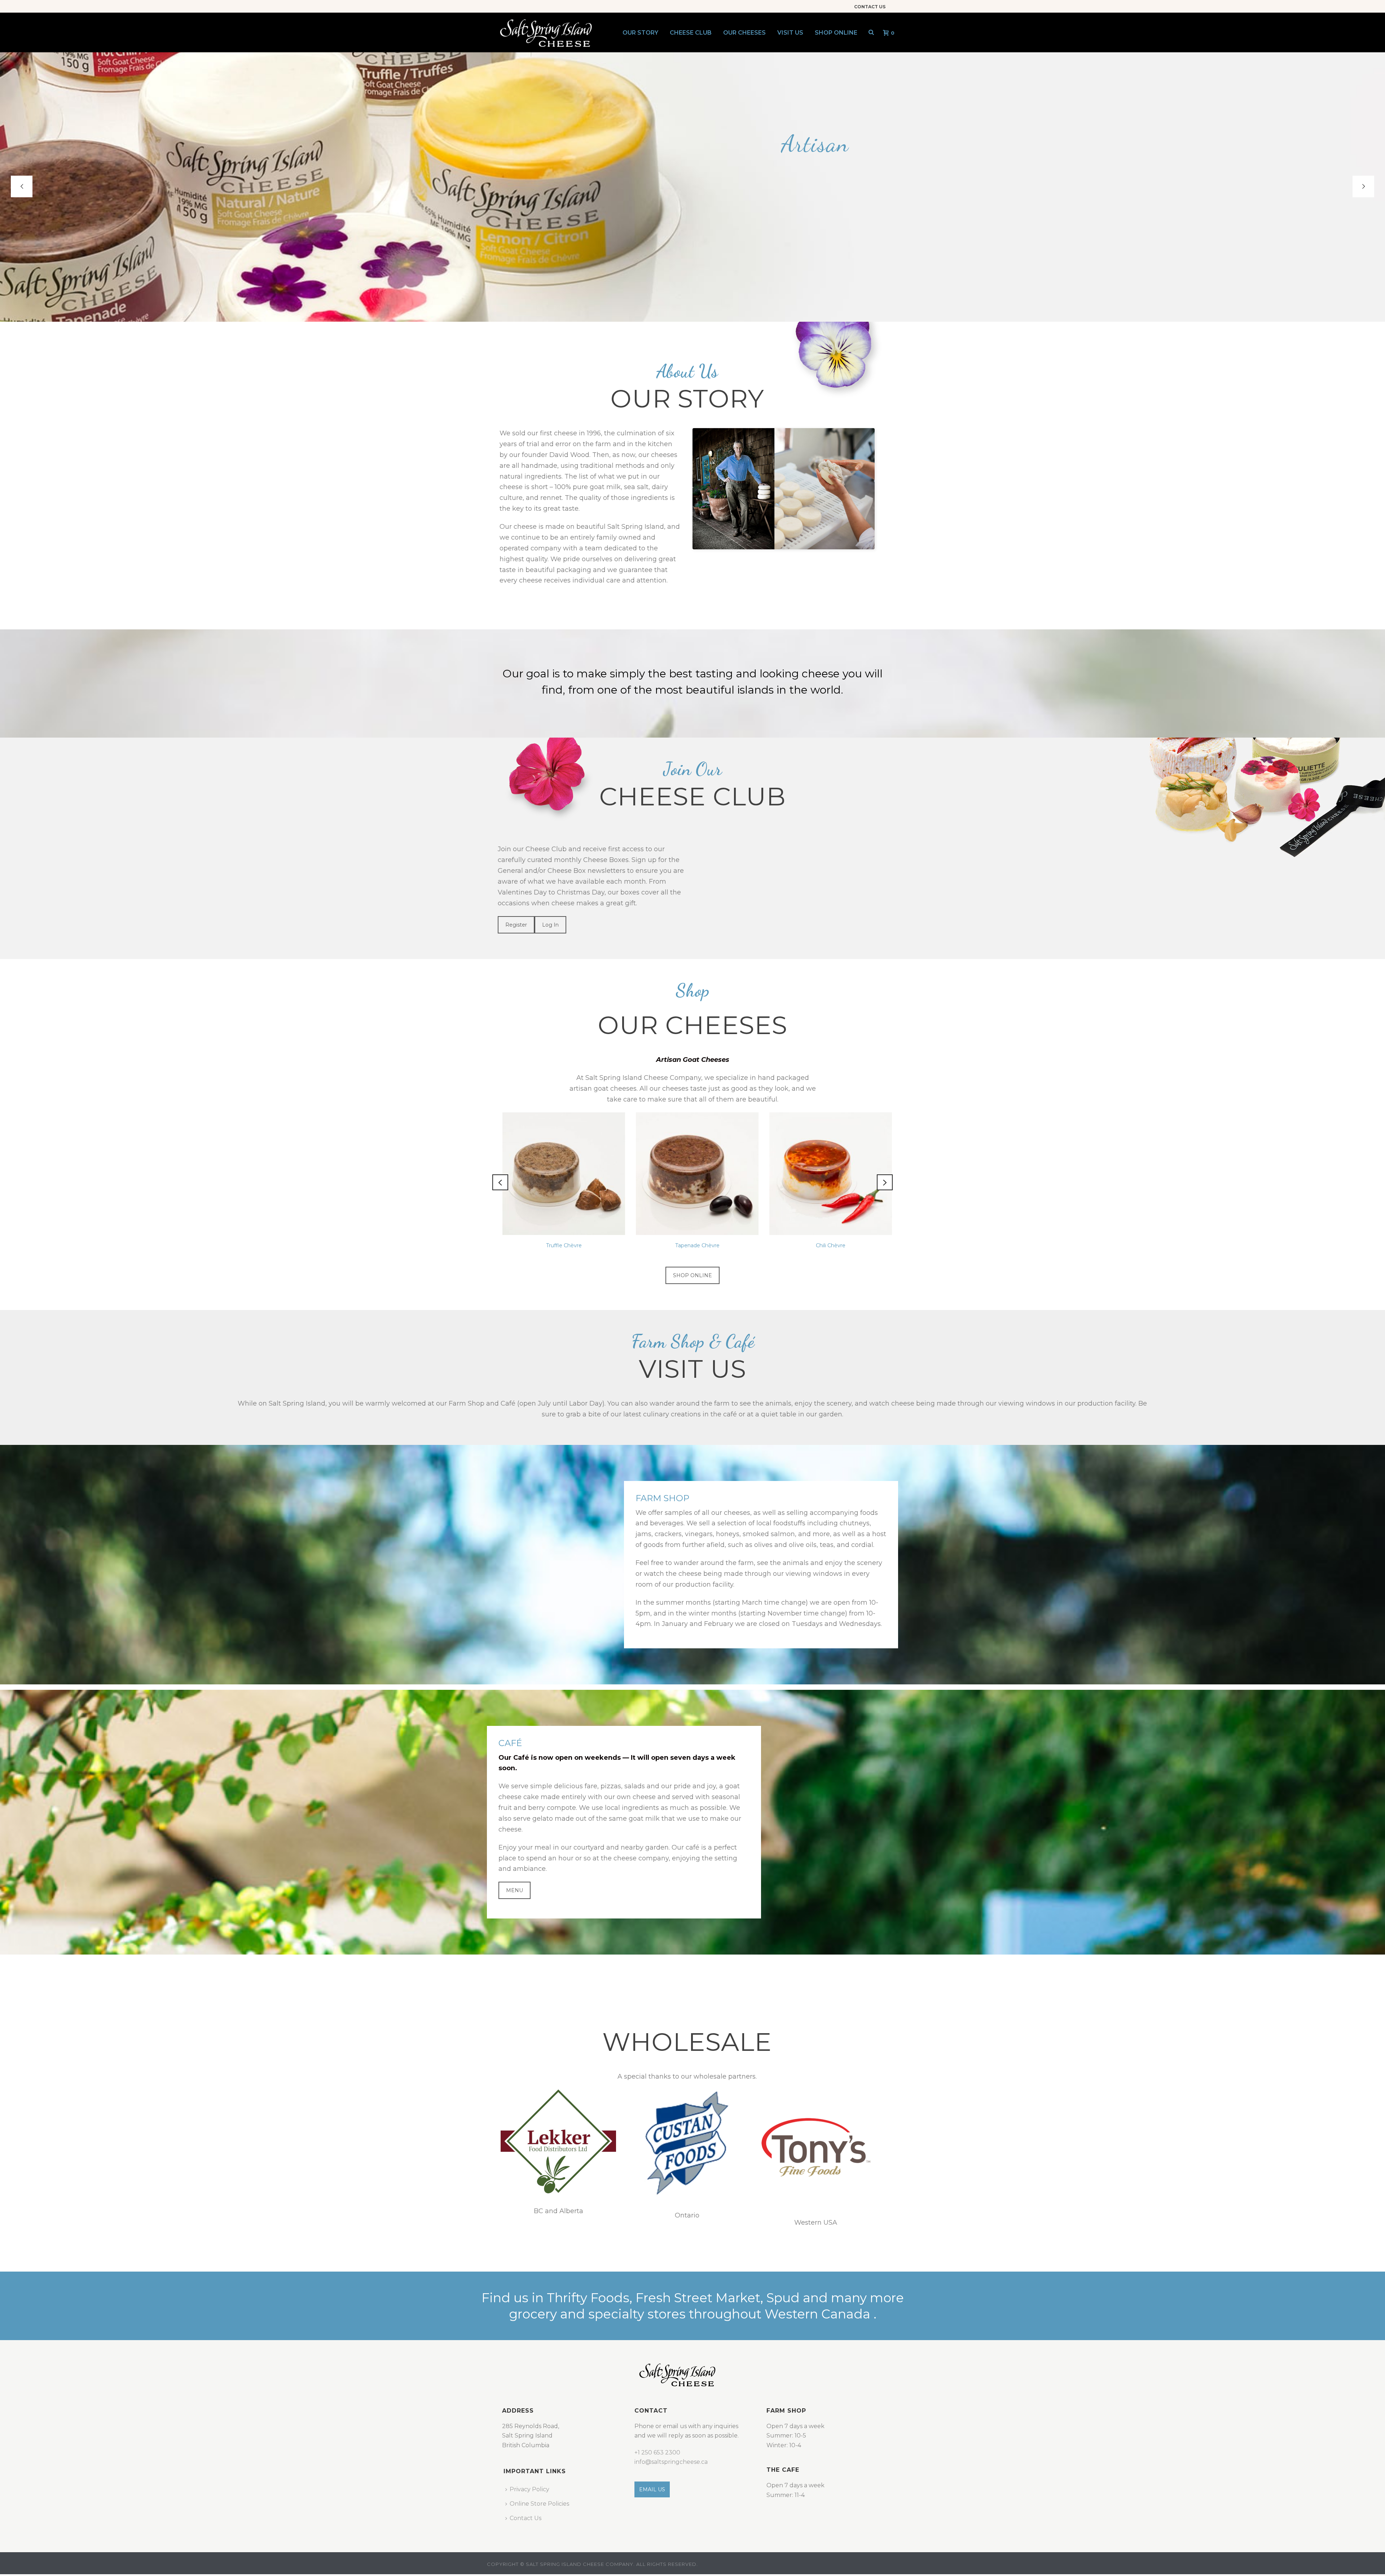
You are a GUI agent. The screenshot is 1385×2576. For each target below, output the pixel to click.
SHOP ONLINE (692, 1275)
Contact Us (526, 2518)
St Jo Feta (826, 1245)
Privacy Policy (529, 2489)
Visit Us (790, 33)
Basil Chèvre (692, 1245)
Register (516, 925)
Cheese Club (691, 33)
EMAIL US (652, 2489)
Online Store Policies (539, 2504)
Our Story (640, 33)
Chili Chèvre (559, 1245)
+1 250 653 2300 (657, 2452)
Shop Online (836, 33)
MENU (515, 1890)
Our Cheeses (744, 33)
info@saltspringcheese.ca (671, 2462)
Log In (550, 925)
